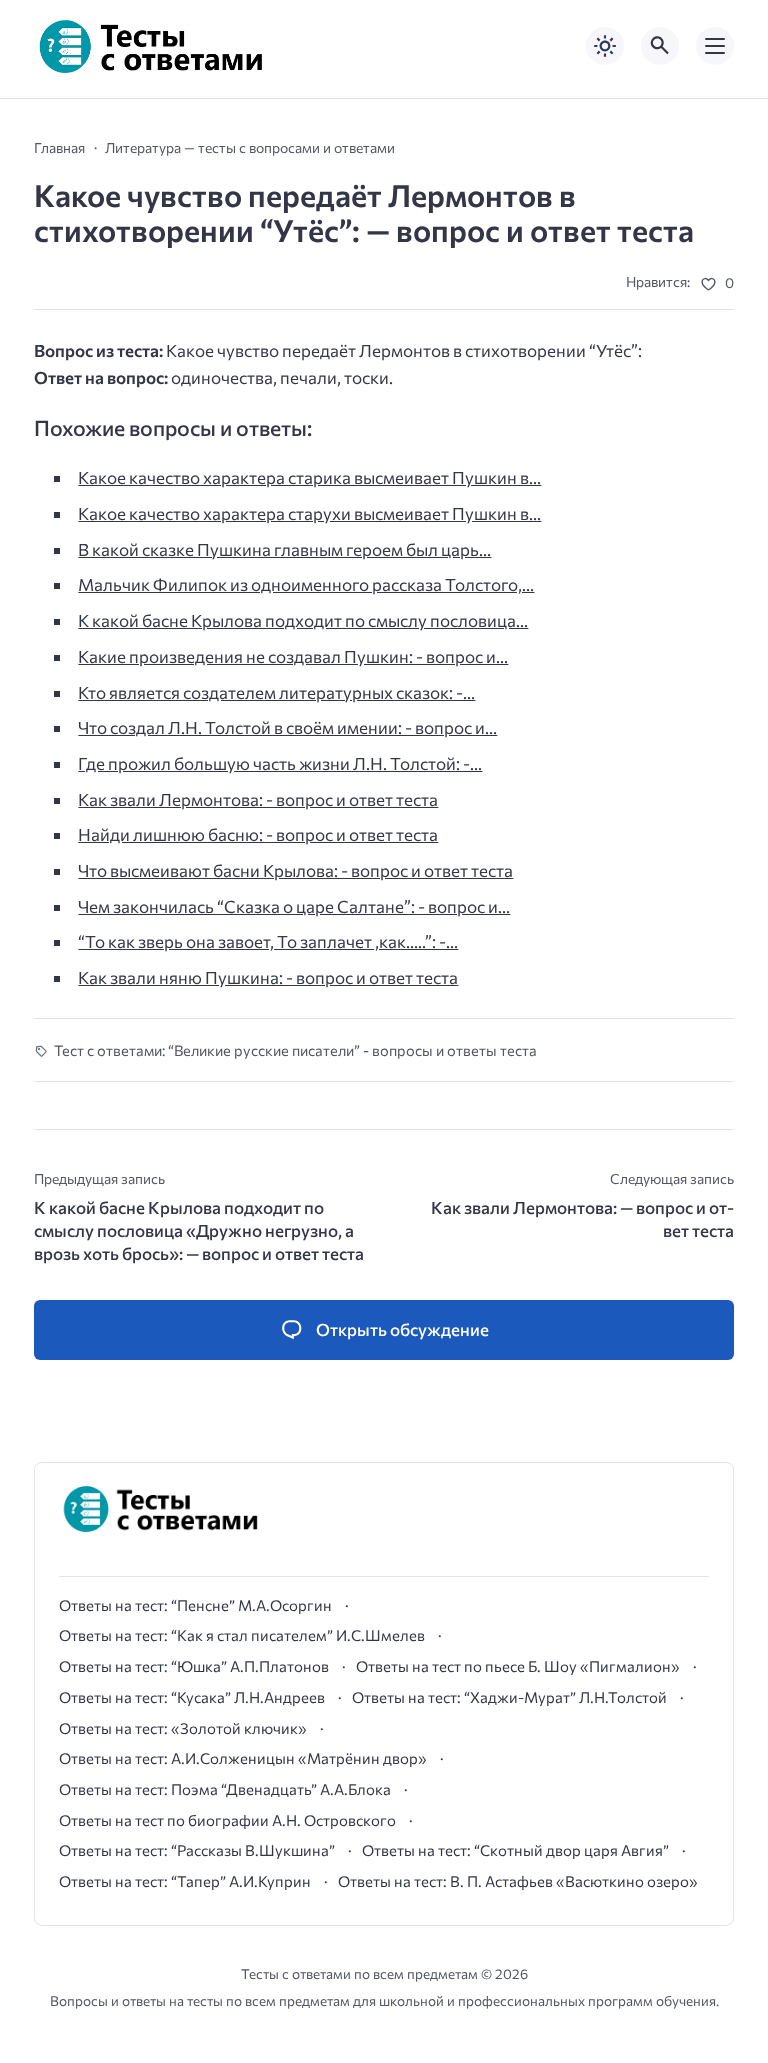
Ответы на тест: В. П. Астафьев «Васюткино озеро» (518, 1881)
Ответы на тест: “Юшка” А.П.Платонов (194, 1666)
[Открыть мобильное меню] (715, 46)
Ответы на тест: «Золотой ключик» (183, 1728)
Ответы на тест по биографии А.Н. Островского (227, 1820)
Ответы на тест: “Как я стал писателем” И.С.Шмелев (242, 1635)
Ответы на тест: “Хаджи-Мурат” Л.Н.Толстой (509, 1697)
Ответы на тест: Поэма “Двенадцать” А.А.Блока (225, 1789)
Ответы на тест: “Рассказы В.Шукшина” (197, 1850)
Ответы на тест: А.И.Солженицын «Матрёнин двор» (243, 1758)
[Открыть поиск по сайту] (660, 46)
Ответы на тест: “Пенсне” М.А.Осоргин (195, 1605)
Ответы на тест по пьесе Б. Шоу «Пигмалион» (518, 1666)
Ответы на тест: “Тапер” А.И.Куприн (185, 1881)
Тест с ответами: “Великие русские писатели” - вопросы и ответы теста (295, 1050)
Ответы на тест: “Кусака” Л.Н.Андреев (192, 1697)
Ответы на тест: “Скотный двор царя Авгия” (515, 1850)
